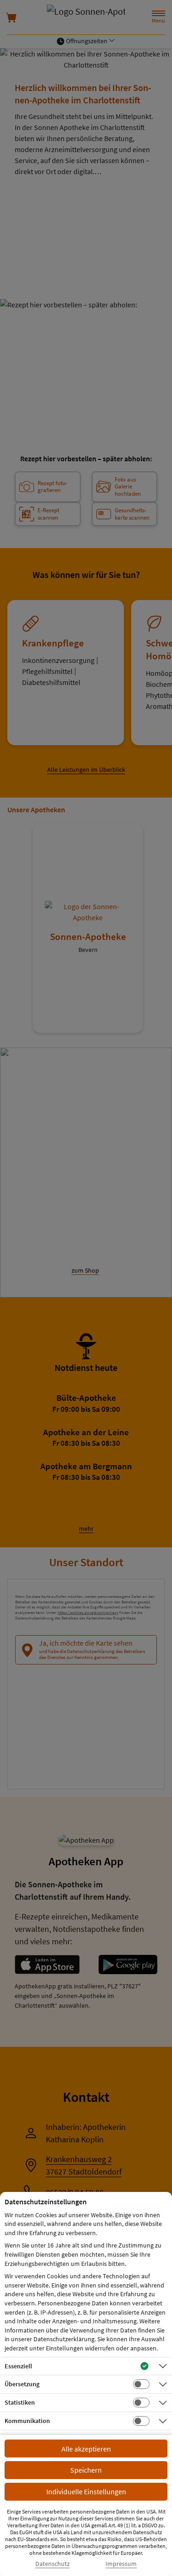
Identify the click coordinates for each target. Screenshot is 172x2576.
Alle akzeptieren (86, 2449)
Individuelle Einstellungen (86, 2491)
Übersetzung (22, 2384)
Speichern (86, 2470)
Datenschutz (53, 2564)
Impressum (121, 2564)
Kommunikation (27, 2421)
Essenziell (18, 2366)
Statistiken (20, 2402)
